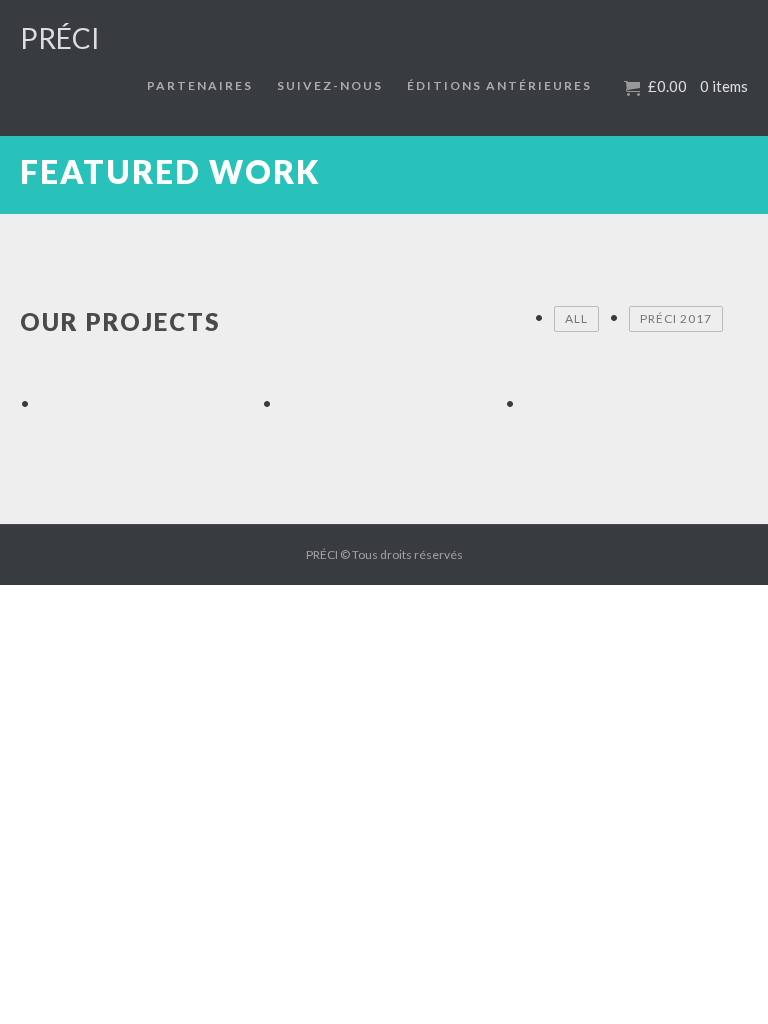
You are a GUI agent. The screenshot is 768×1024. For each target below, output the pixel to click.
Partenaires (200, 85)
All (576, 318)
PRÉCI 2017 (676, 318)
